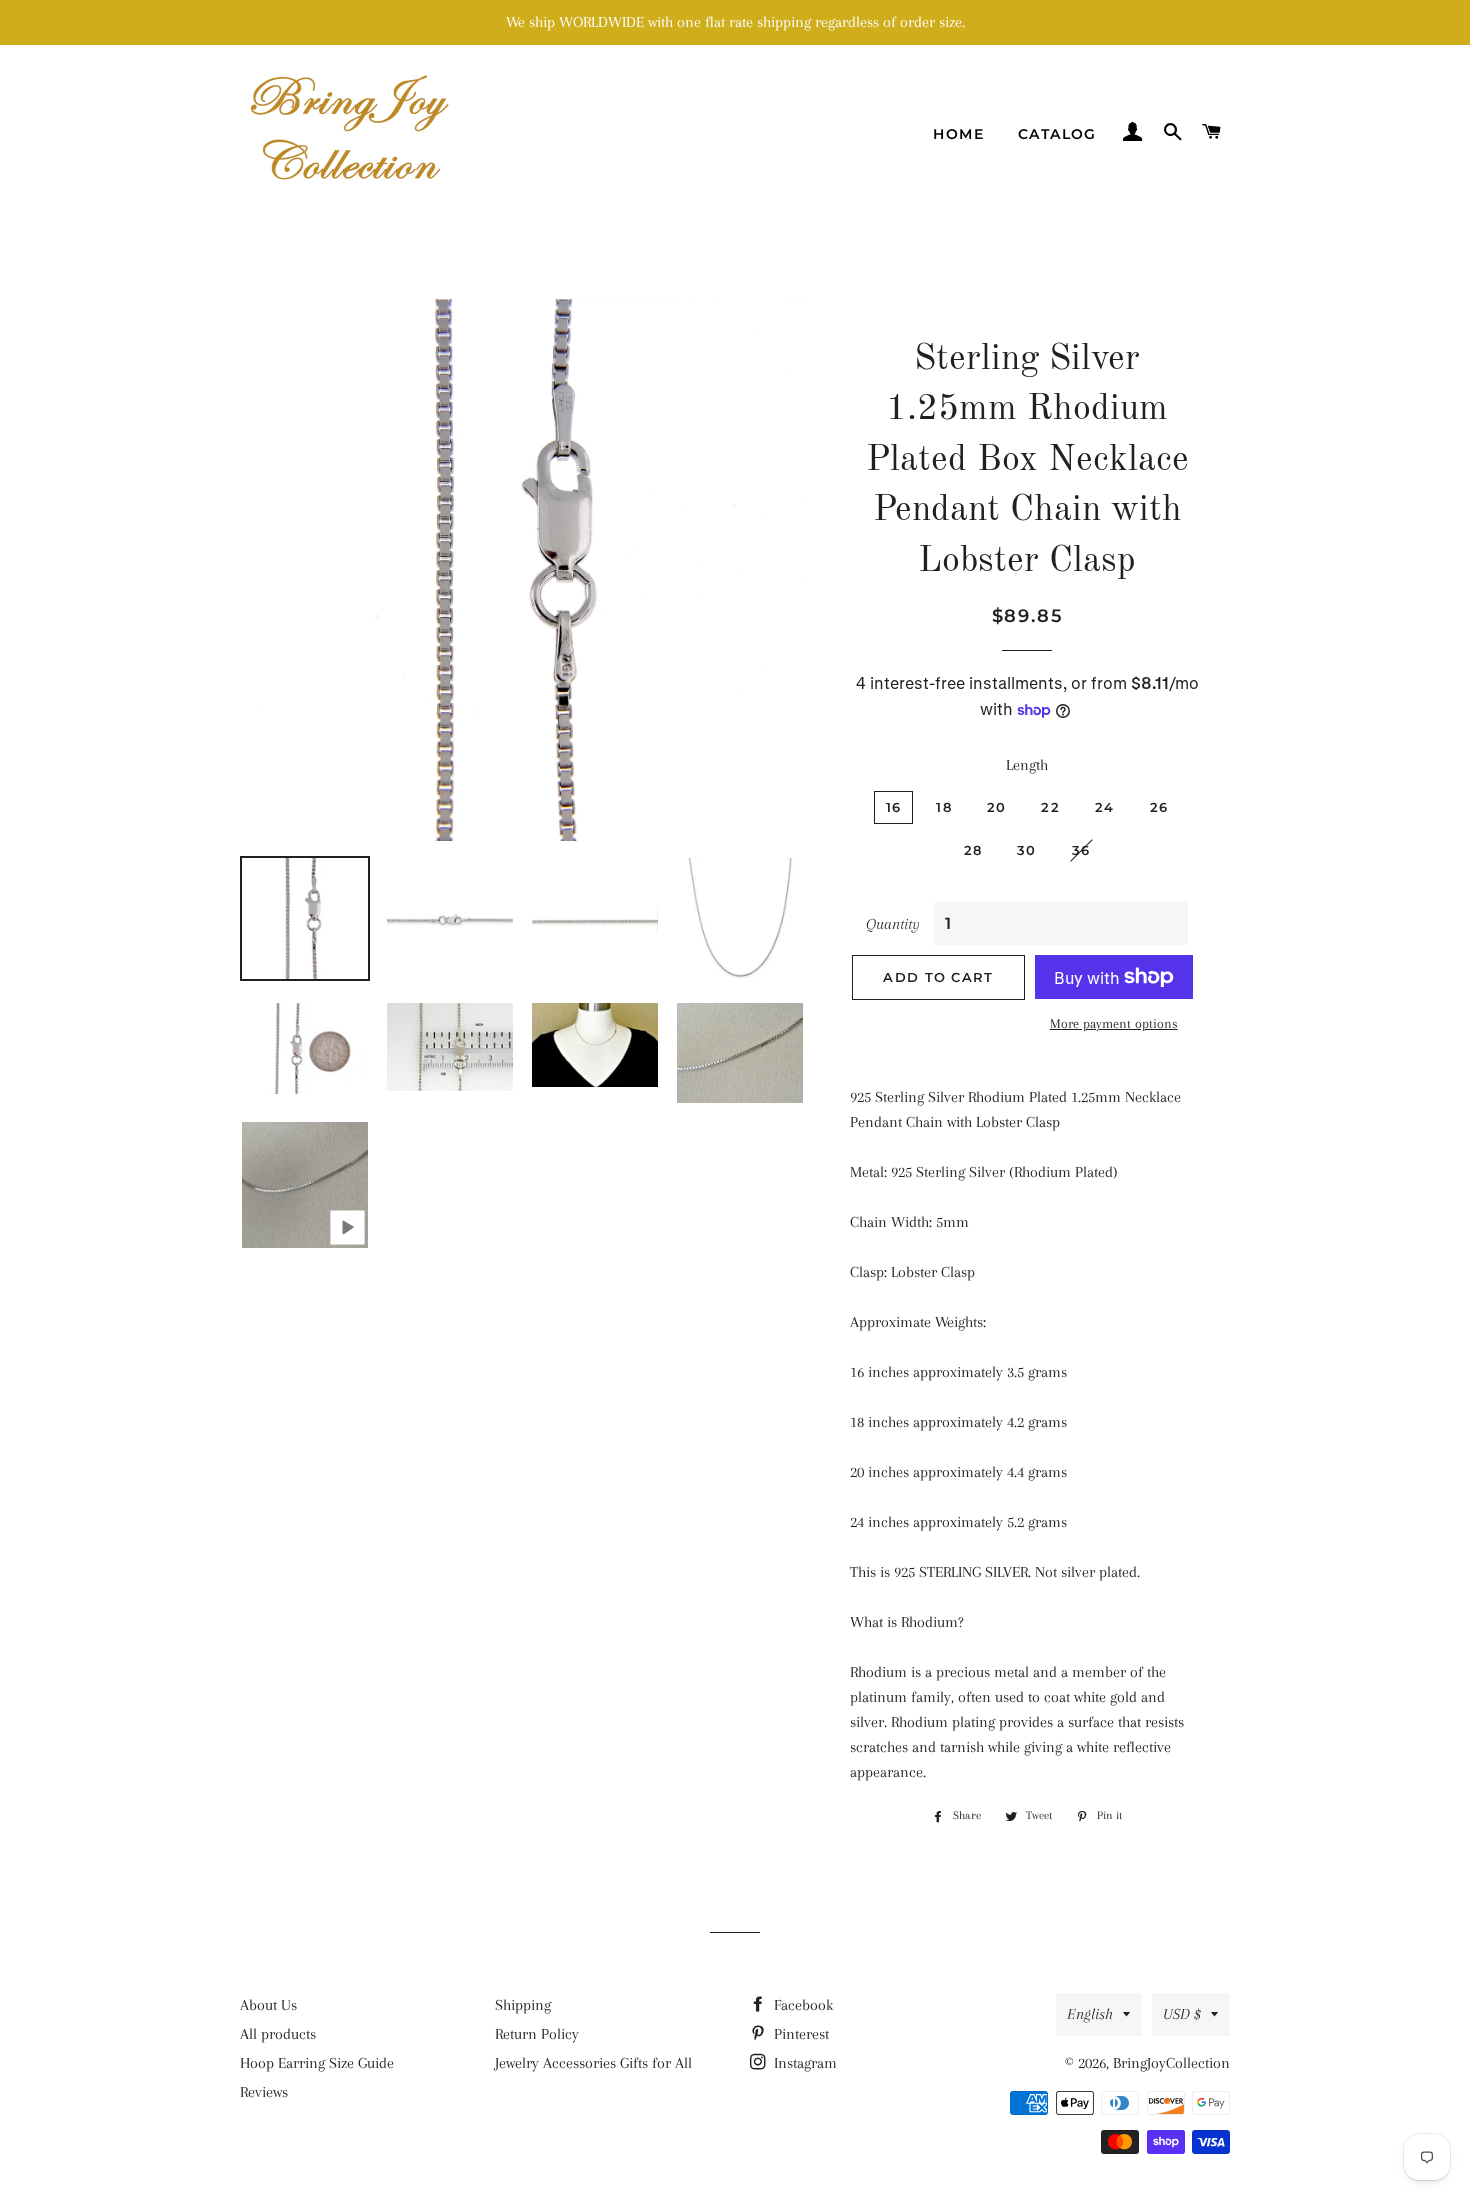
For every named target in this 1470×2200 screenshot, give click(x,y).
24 (1105, 807)
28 (973, 850)
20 (997, 807)
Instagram (803, 2063)
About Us (268, 2005)
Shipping (523, 2005)
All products (278, 2034)
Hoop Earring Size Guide (317, 2063)
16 (894, 807)
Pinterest (799, 2034)
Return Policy (537, 2034)
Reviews (264, 2092)
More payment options (1114, 1023)
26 (1159, 807)
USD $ (1182, 2014)
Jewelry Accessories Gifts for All (593, 2063)
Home (958, 134)
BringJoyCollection (1171, 2063)
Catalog (1057, 134)
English (1090, 2014)
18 (944, 807)
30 (1027, 850)
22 (1050, 807)
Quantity (893, 924)
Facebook (801, 2005)
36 (1081, 850)
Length (1027, 765)
